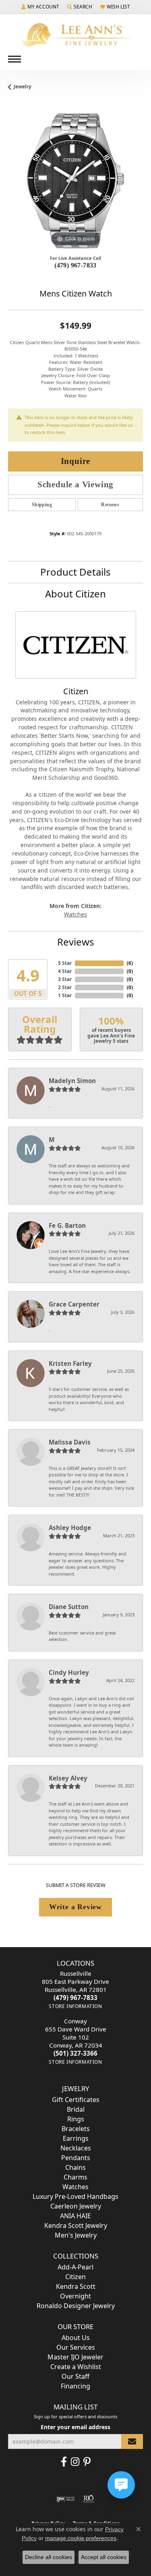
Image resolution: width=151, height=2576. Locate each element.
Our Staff (75, 2376)
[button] (40, 7)
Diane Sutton (69, 1607)
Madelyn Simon (72, 1081)
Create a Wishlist (76, 2367)
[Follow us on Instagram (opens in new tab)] (75, 2462)
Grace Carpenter (74, 1304)
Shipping (42, 505)
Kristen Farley (70, 1363)
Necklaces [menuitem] (76, 2148)
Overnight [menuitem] (75, 2296)
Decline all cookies (49, 2557)
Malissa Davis (70, 1442)
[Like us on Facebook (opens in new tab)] (64, 2462)
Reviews (76, 942)
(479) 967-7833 (75, 265)
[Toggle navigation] (14, 59)
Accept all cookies (104, 2557)
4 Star (65, 971)
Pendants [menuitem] (76, 2158)
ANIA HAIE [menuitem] (75, 2216)
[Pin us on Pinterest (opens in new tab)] (87, 2462)
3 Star (65, 979)
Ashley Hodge (70, 1528)
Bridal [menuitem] (76, 2109)
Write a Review (75, 1907)
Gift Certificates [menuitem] (76, 2100)
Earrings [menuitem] (76, 2138)
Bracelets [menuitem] (76, 2129)
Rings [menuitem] (76, 2119)
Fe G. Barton (67, 1225)
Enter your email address (75, 2427)
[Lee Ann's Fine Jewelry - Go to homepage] (76, 35)
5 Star (65, 963)
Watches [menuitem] (75, 2187)
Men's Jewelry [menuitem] (76, 2235)
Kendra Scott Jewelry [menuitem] (76, 2225)
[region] (75, 181)
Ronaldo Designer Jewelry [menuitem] (76, 2306)
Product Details (75, 572)
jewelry (23, 87)
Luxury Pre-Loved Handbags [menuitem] (75, 2196)
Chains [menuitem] (75, 2167)
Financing (75, 2386)
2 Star (65, 987)
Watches (75, 914)
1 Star (65, 995)
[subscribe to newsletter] (132, 2441)
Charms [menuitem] (75, 2177)
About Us (76, 2338)
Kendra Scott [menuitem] (76, 2286)
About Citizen (75, 594)
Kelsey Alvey (68, 1778)
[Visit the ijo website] (65, 2499)
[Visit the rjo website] (89, 2499)
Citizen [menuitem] (75, 2277)
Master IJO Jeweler (75, 2357)
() (130, 963)
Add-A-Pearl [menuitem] (75, 2267)
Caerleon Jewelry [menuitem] (76, 2206)
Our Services (76, 2347)
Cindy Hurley (69, 1672)
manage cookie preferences (81, 2538)
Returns (110, 505)
